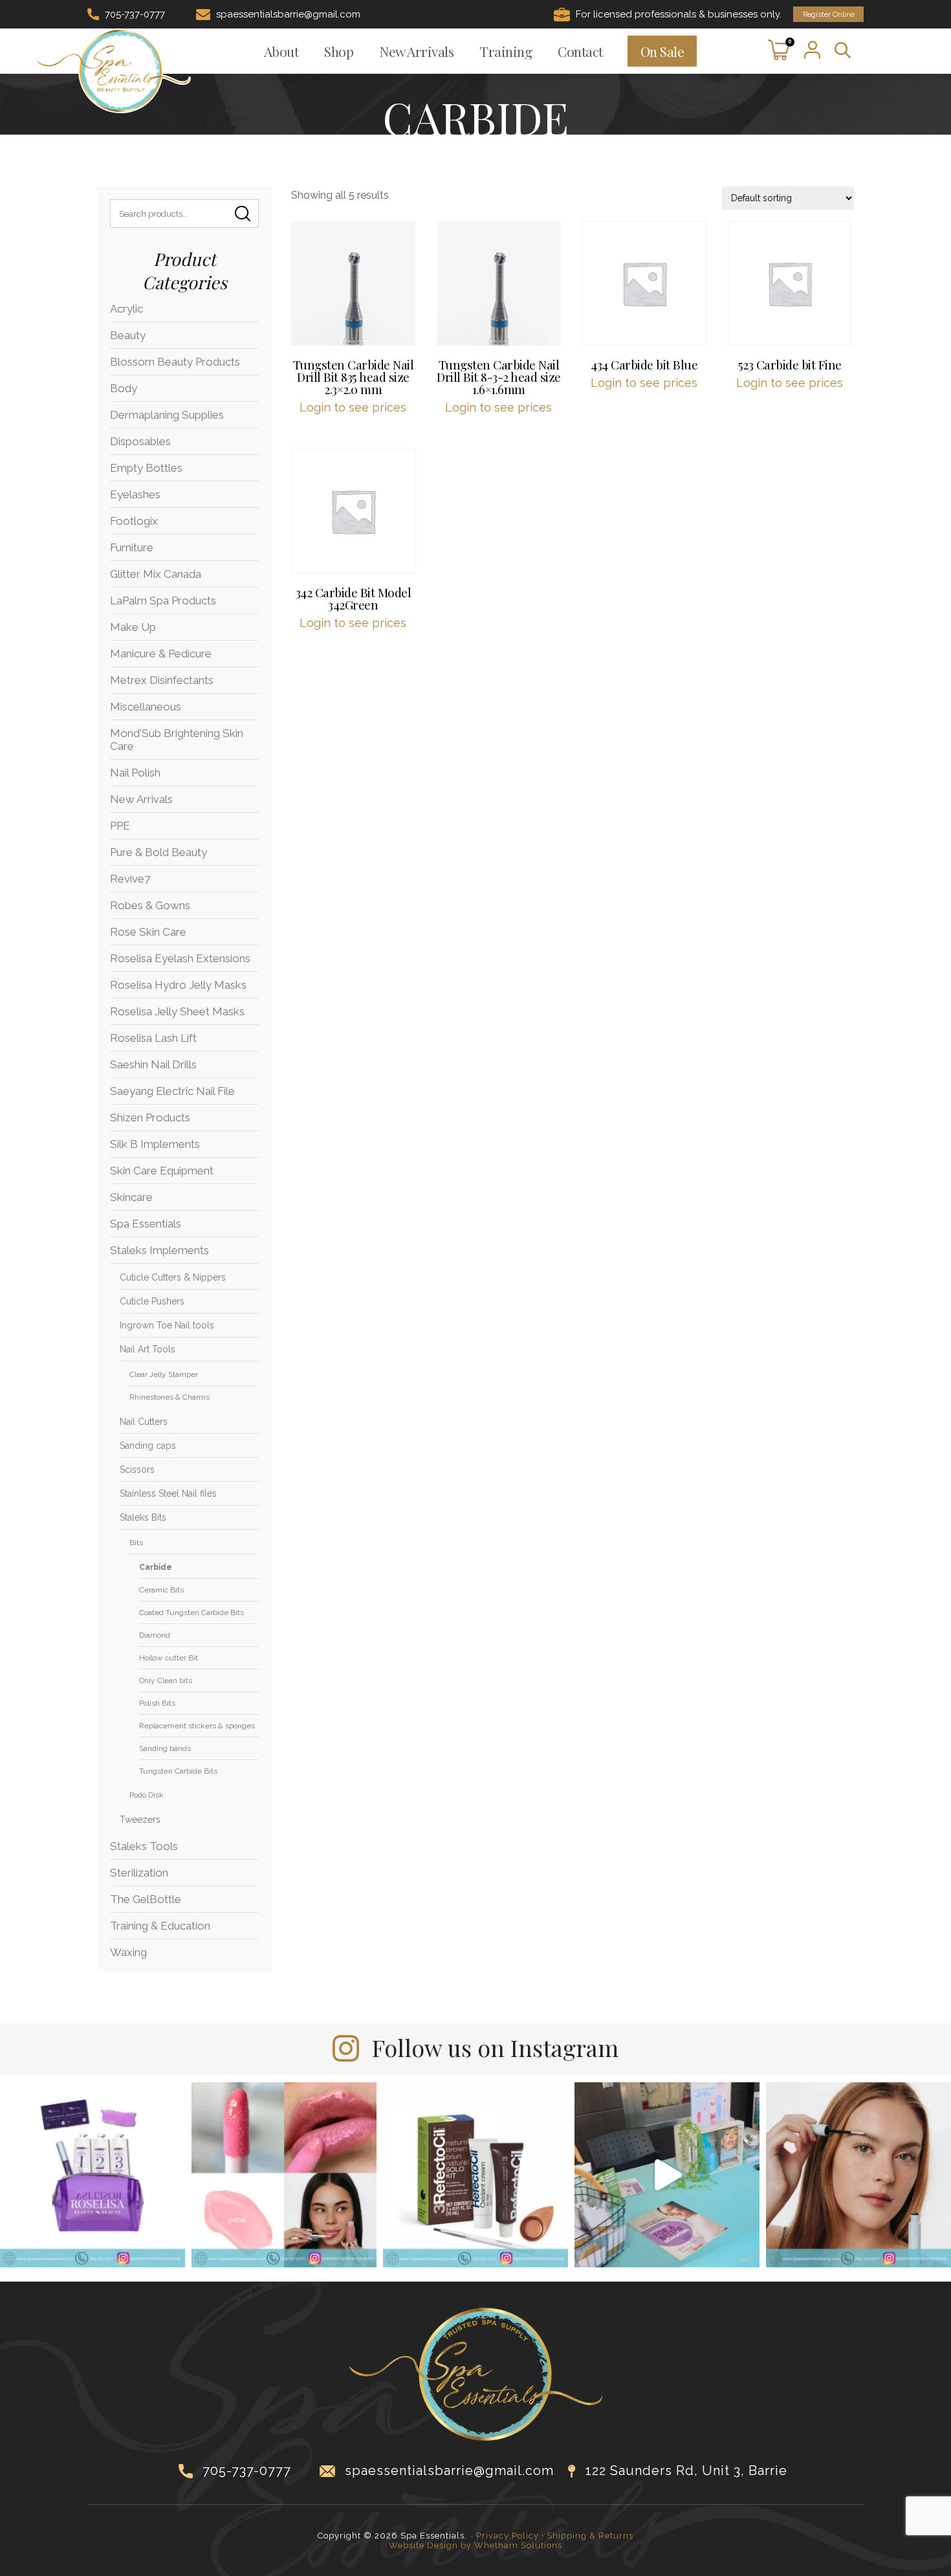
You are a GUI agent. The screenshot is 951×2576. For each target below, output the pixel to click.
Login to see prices (353, 407)
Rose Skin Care (148, 932)
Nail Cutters (144, 1422)
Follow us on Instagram (495, 2047)
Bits (136, 1543)
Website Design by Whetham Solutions (475, 2545)
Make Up (133, 627)
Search (243, 214)
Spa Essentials (146, 1224)
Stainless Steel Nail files (168, 1493)
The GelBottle (146, 1899)
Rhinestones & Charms (169, 1397)
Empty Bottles (146, 468)
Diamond (155, 1635)
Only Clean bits (166, 1680)
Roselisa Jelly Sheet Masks (177, 1011)
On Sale (662, 51)
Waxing (128, 1952)
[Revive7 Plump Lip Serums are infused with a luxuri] (284, 2175)
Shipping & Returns (590, 2536)
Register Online (829, 14)
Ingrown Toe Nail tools (167, 1325)
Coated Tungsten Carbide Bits (191, 1613)
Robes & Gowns (150, 905)
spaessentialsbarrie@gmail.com (288, 14)
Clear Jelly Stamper (164, 1374)
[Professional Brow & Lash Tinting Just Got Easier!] (475, 2175)
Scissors (137, 1470)
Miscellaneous (146, 707)
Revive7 (130, 879)
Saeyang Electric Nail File (172, 1091)
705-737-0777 (135, 14)
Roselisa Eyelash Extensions (180, 958)
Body (124, 388)
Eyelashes (135, 494)
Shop (339, 51)
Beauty (128, 335)
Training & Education (160, 1926)
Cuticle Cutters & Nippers (173, 1277)
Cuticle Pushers (152, 1301)
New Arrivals (416, 51)
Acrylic (126, 309)
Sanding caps (148, 1446)
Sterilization (139, 1873)
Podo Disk (147, 1795)
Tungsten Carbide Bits (178, 1771)
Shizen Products (150, 1117)
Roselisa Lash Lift (153, 1038)
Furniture (132, 547)
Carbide (156, 1567)
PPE (120, 826)
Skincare (131, 1197)
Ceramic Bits (161, 1590)
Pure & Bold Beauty (158, 852)
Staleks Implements (159, 1250)
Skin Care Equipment (162, 1171)
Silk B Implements (155, 1144)
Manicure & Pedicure (161, 654)
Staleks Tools (144, 1846)
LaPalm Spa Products (163, 600)
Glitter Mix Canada (156, 574)
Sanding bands (165, 1748)
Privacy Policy (508, 2536)
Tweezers (140, 1820)
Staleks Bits (143, 1517)
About (281, 51)
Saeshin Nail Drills (153, 1064)
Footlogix (134, 521)
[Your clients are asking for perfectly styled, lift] (858, 2175)
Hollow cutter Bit (169, 1658)
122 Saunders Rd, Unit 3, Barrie (686, 2471)
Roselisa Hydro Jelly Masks (178, 985)
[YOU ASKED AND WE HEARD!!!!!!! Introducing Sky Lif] (93, 2175)
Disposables (140, 441)
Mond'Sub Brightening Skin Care (177, 740)
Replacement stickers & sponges (197, 1726)
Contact (580, 51)
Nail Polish (135, 773)
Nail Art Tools (148, 1349)
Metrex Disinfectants (162, 680)
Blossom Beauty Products (175, 362)
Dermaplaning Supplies (167, 415)
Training (506, 51)
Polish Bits (157, 1703)
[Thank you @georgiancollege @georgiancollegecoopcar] (667, 2175)
